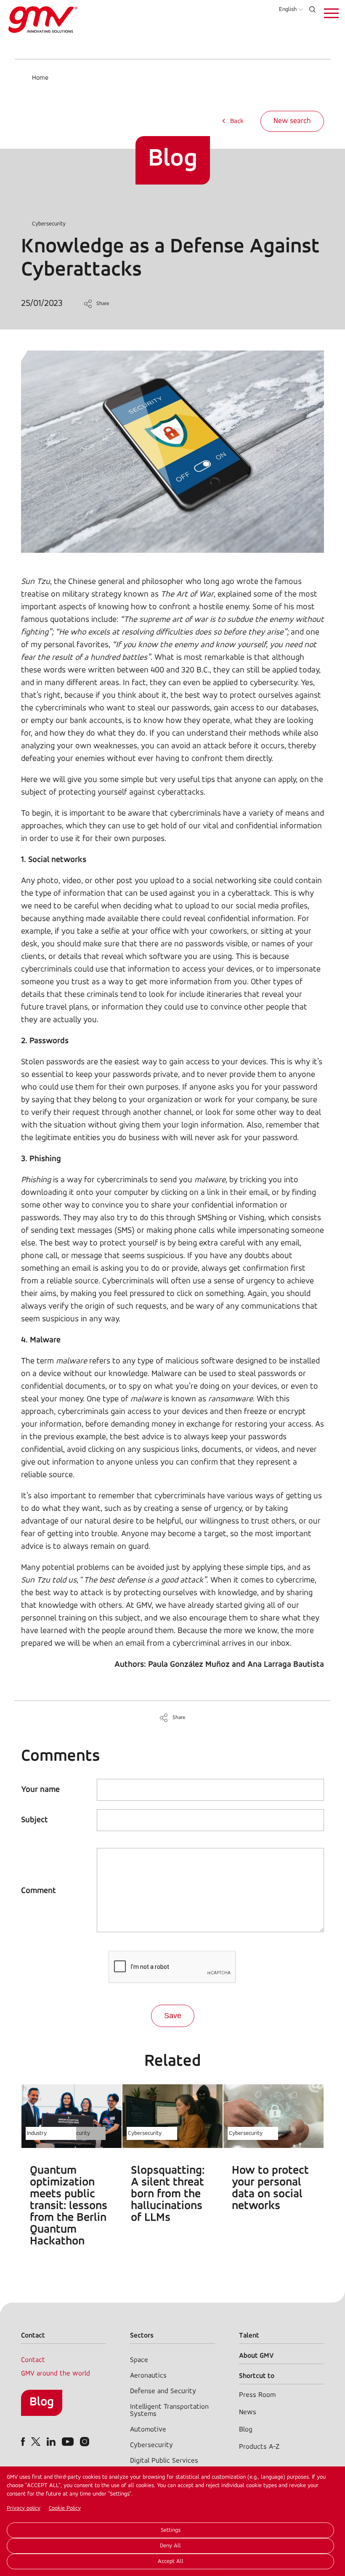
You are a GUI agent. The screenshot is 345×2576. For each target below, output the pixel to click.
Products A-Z (259, 2447)
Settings (171, 2530)
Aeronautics (148, 2376)
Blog (42, 2402)
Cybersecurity (49, 224)
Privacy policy (24, 2508)
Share (103, 304)
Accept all (171, 2561)
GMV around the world (56, 2374)
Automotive (148, 2430)
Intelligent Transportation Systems (169, 2410)
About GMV (256, 2356)
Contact (33, 2360)
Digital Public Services (164, 2461)
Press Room (257, 2395)
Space (139, 2360)
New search (292, 121)
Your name (40, 1790)
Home (40, 78)
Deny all (170, 2546)
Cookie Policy (65, 2508)
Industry (37, 2133)
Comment (38, 1891)
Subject (34, 1820)
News (248, 2412)
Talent (249, 2336)
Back (237, 121)
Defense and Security (163, 2391)
